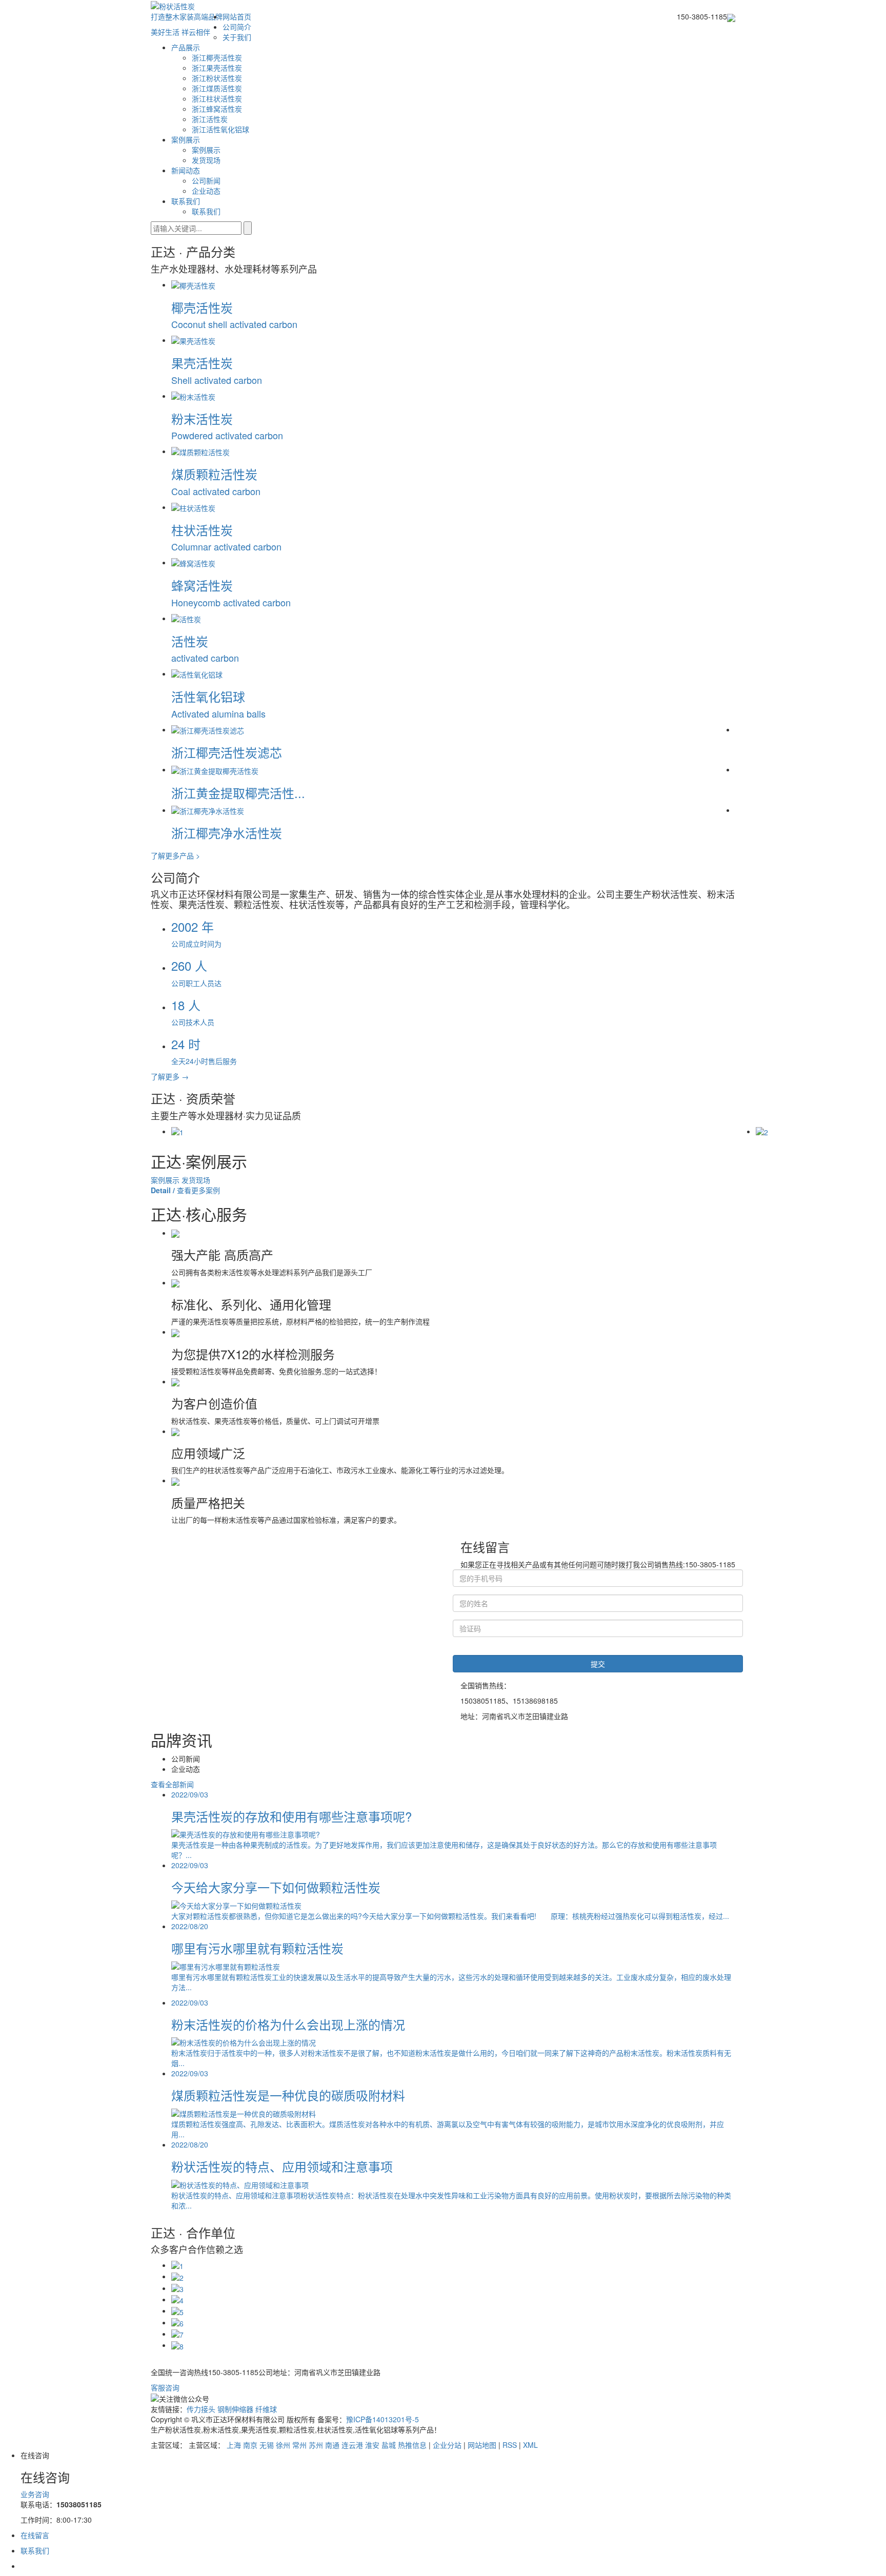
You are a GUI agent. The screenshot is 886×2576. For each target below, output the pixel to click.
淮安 (372, 2445)
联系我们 (186, 201)
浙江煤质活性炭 (217, 88)
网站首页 (237, 16)
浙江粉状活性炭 (217, 78)
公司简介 (237, 27)
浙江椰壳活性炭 (217, 57)
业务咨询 (35, 2494)
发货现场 (206, 160)
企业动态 (206, 191)
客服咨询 (165, 2387)
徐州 (283, 2445)
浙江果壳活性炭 (217, 68)
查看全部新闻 (172, 1784)
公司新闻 (206, 180)
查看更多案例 (185, 1190)
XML (530, 2445)
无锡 (267, 2445)
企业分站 (447, 2445)
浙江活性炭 (210, 119)
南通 (332, 2445)
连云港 (352, 2445)
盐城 (389, 2445)
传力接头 (202, 2409)
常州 (299, 2445)
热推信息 (412, 2445)
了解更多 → (170, 1076)
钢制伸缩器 (236, 2409)
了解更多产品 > (175, 855)
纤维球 (266, 2409)
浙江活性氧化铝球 (220, 129)
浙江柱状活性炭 (217, 98)
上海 (234, 2445)
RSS (510, 2445)
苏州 (316, 2445)
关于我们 (237, 37)
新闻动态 (186, 170)
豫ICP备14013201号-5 (382, 2419)
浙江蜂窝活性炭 (217, 109)
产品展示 (186, 47)
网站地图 (482, 2445)
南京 (250, 2445)
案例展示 (186, 139)
